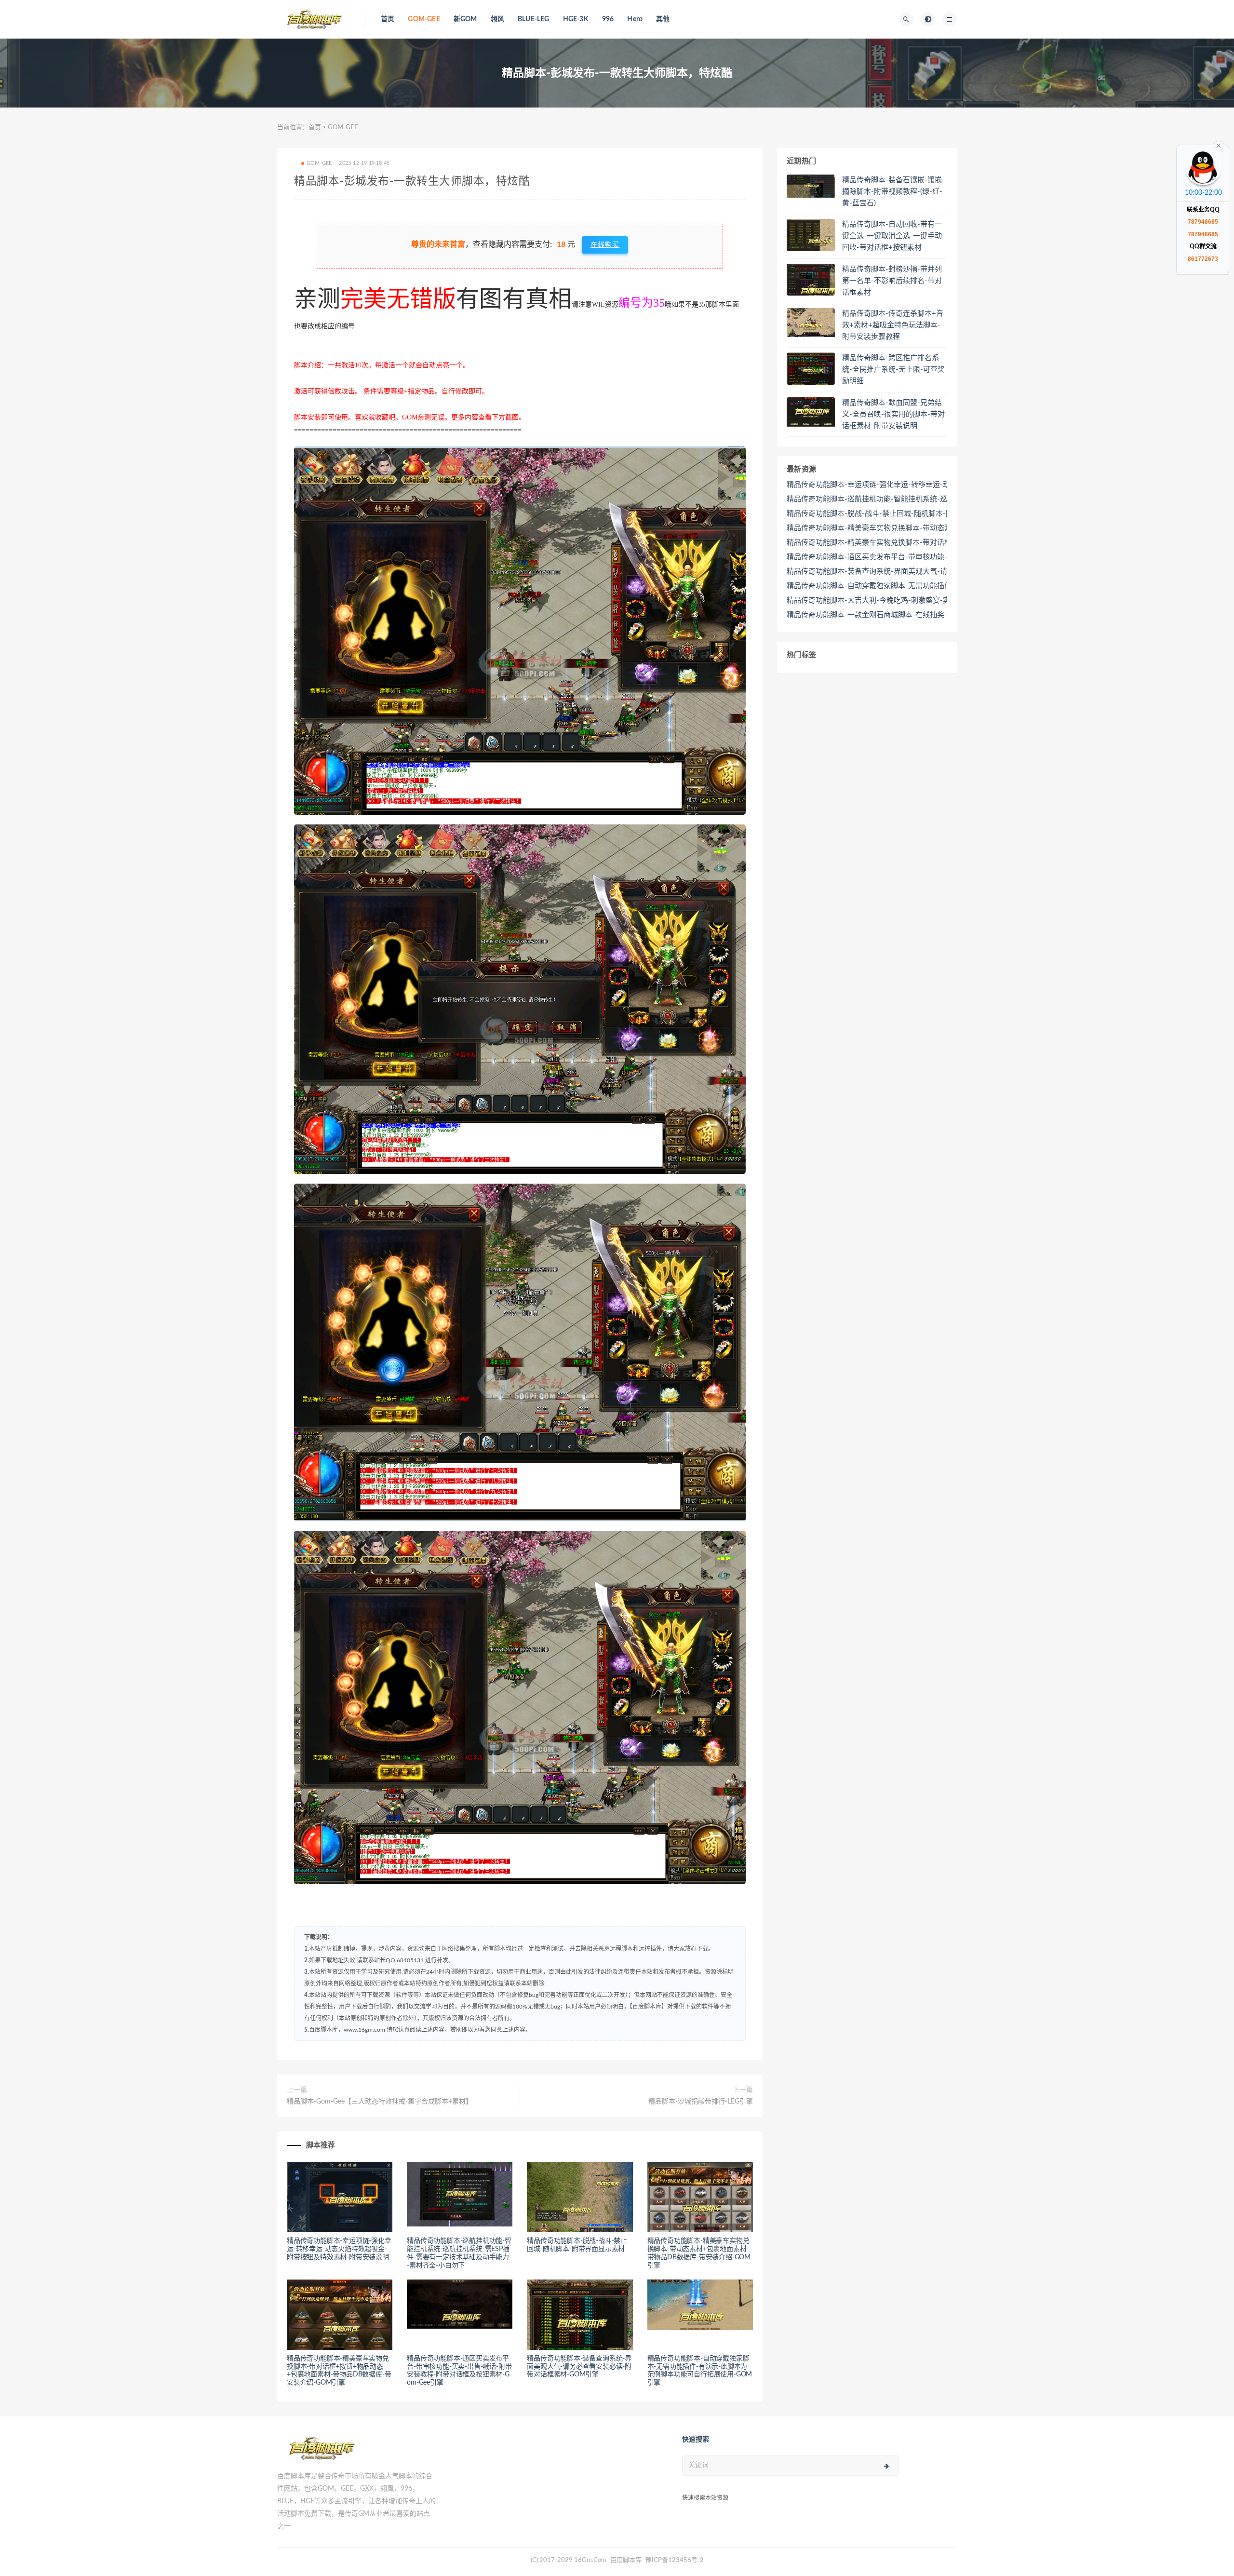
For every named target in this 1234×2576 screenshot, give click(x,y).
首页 (388, 19)
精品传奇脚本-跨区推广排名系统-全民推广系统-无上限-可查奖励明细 (893, 370)
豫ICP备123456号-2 (675, 2560)
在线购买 (605, 245)
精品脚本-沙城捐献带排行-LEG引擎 (701, 2102)
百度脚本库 (625, 2560)
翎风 (497, 19)
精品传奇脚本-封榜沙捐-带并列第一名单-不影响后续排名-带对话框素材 (892, 281)
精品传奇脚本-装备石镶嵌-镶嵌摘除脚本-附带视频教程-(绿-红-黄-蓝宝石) (892, 192)
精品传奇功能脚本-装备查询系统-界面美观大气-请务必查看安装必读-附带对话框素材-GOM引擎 (579, 2367)
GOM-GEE (424, 19)
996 (608, 19)
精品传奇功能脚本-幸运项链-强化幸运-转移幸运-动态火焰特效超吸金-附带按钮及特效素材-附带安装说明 (339, 2249)
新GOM (465, 19)
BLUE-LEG (534, 19)
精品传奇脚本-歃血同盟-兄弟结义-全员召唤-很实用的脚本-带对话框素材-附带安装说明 (893, 414)
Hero (635, 19)
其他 (663, 19)
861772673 (1203, 259)
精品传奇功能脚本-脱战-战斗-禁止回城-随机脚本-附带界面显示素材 (895, 514)
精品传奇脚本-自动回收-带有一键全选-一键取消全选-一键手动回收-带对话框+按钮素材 (892, 236)
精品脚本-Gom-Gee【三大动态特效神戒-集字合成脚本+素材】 (380, 2102)
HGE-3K (576, 19)
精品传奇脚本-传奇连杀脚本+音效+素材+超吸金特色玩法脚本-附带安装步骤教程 (893, 325)
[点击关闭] (1219, 145)
